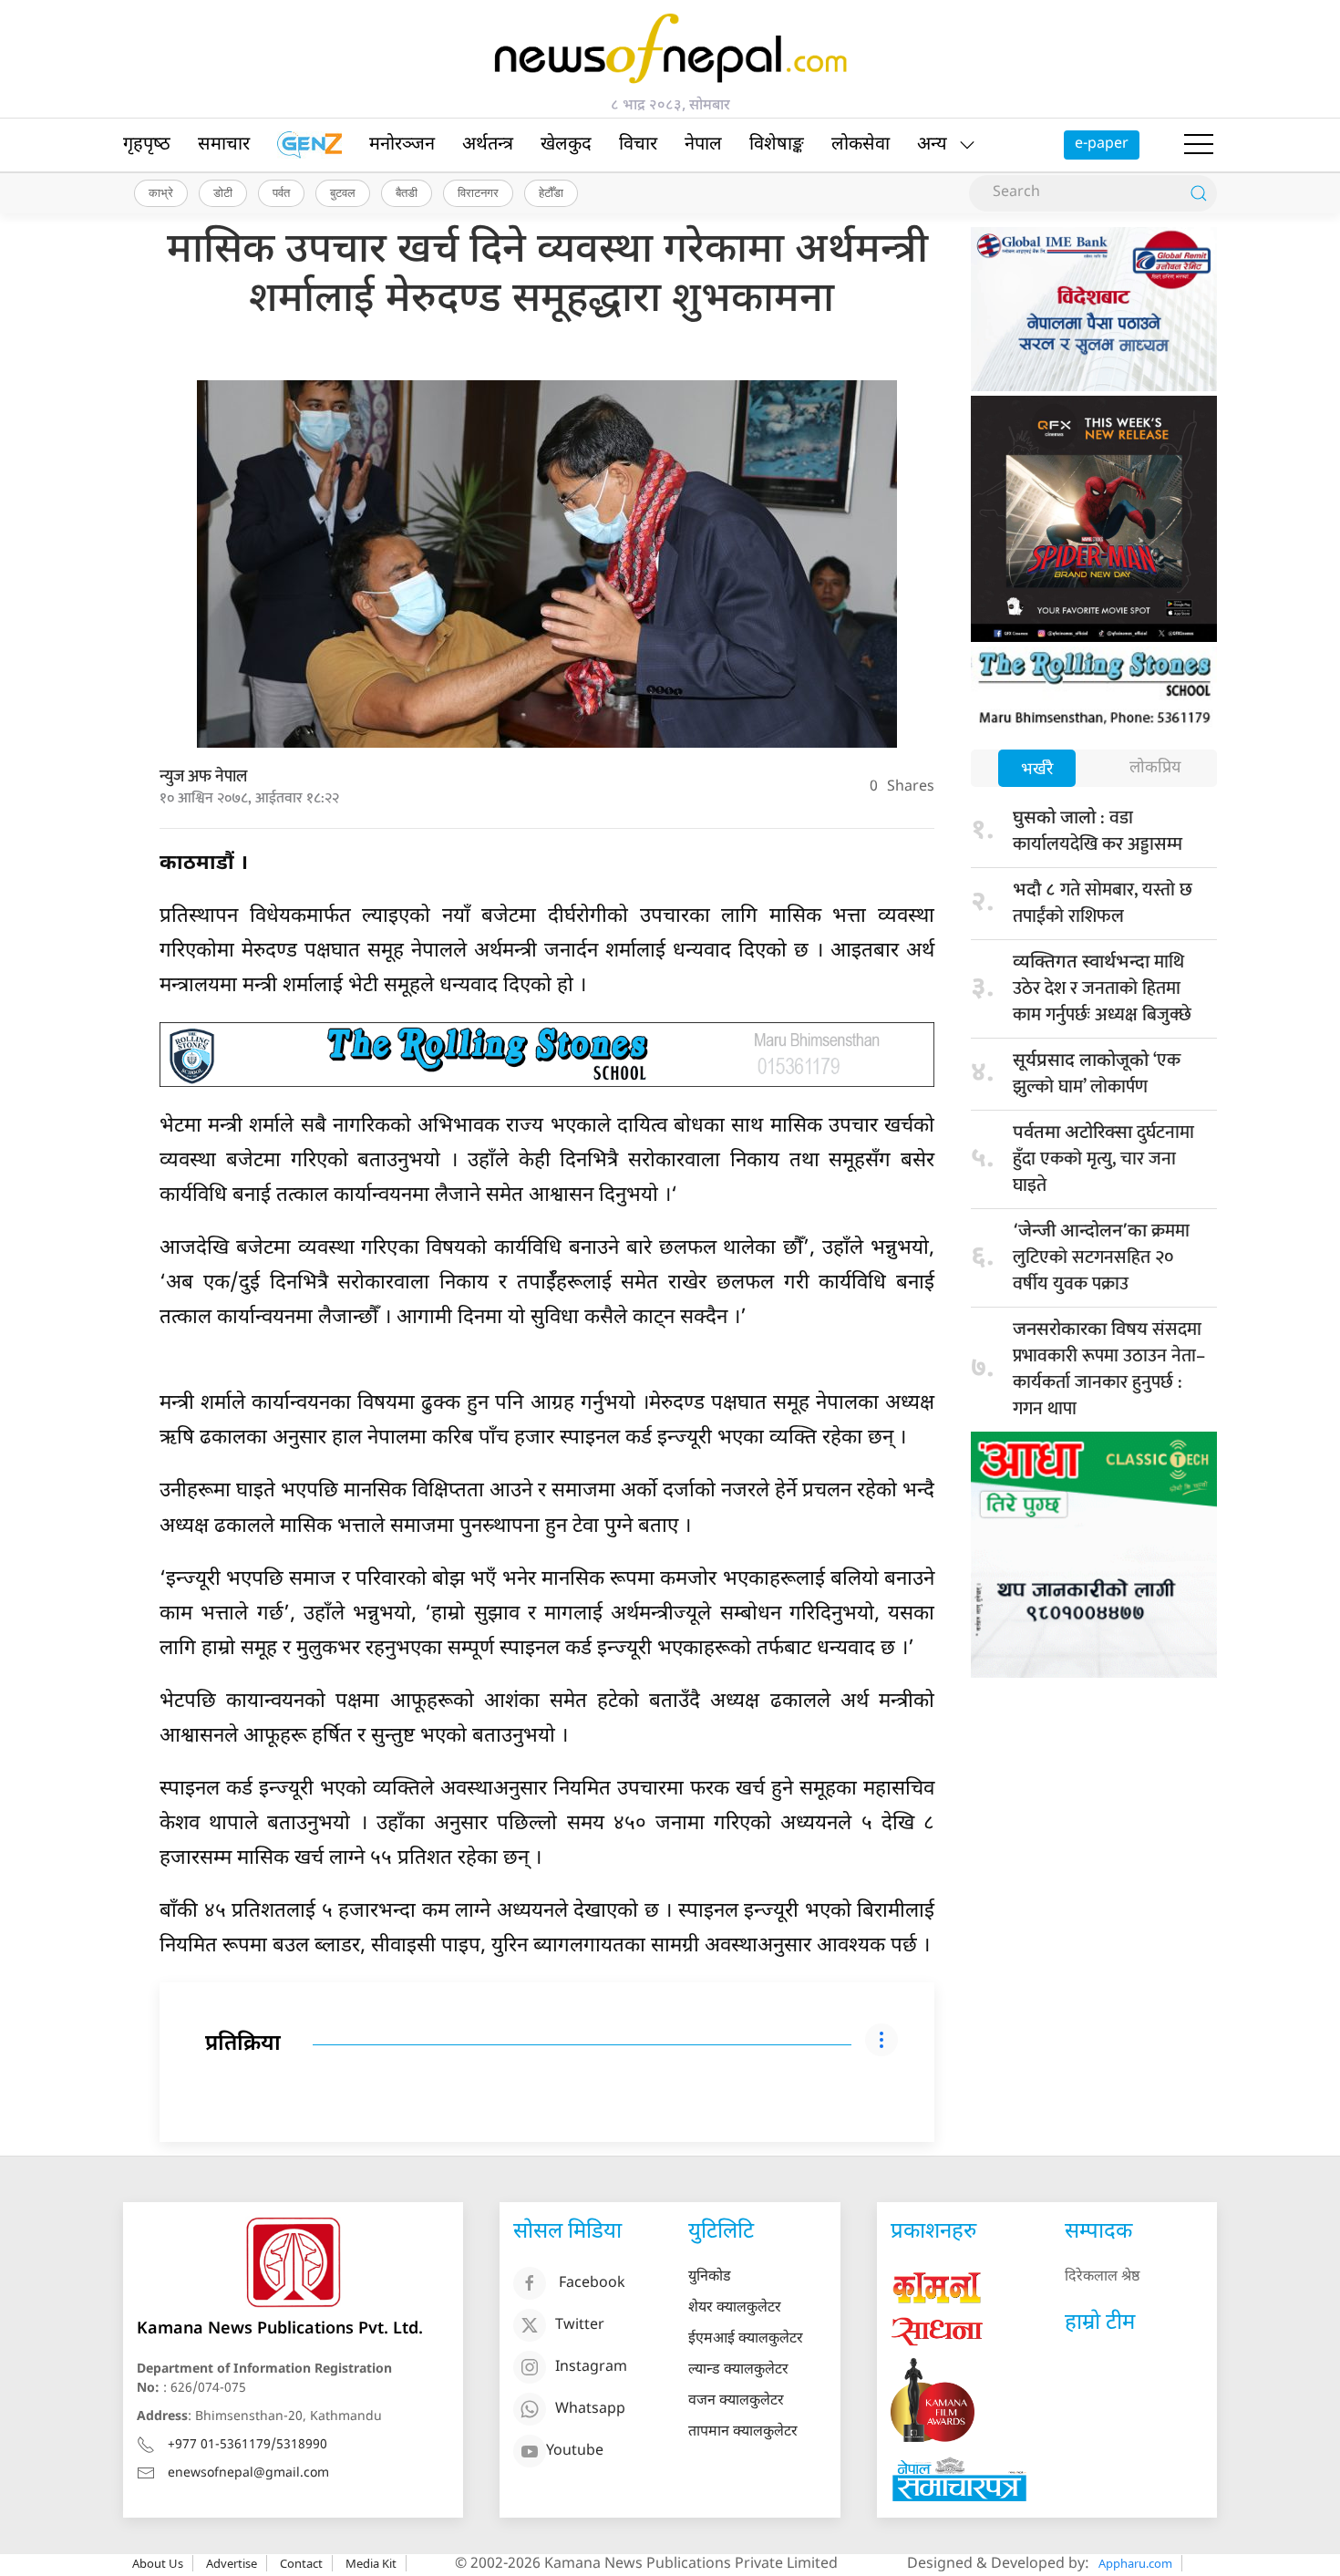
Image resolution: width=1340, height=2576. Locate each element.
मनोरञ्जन (402, 145)
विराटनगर (478, 192)
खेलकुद (566, 145)
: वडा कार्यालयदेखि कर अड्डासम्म (1098, 831)
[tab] (1037, 770)
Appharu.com (1135, 2563)
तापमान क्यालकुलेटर (743, 2432)
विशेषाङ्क (777, 145)
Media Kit (371, 2563)
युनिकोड (710, 2277)
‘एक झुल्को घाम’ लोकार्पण (1097, 1074)
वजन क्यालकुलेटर (736, 2401)
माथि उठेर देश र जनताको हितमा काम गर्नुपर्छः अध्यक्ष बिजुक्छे (1102, 988)
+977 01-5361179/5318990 (247, 2445)
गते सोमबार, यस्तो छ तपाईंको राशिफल (1103, 903)
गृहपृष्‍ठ (147, 145)
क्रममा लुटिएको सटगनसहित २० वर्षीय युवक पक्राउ (1101, 1257)
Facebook (592, 2285)
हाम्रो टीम (1100, 2323)
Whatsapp (590, 2410)
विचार (638, 145)
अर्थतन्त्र (488, 145)
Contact (301, 2563)
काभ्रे (161, 192)
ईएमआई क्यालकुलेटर (746, 2339)
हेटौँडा (551, 192)
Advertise (232, 2563)
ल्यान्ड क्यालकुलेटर (738, 2370)
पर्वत (281, 192)
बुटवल (343, 192)
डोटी (223, 192)
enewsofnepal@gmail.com (248, 2473)
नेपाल (703, 145)
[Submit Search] (1199, 193)
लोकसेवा (861, 145)
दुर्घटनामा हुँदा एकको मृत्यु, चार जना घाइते (1103, 1159)
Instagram (591, 2369)
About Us (158, 2563)
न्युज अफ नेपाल (203, 777)
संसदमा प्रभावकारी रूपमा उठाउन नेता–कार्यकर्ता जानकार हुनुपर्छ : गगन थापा (1109, 1369)
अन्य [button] (932, 145)
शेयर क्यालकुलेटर (735, 2308)
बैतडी (407, 192)
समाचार (224, 145)
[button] (1199, 145)
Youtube (575, 2452)
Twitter (580, 2327)
